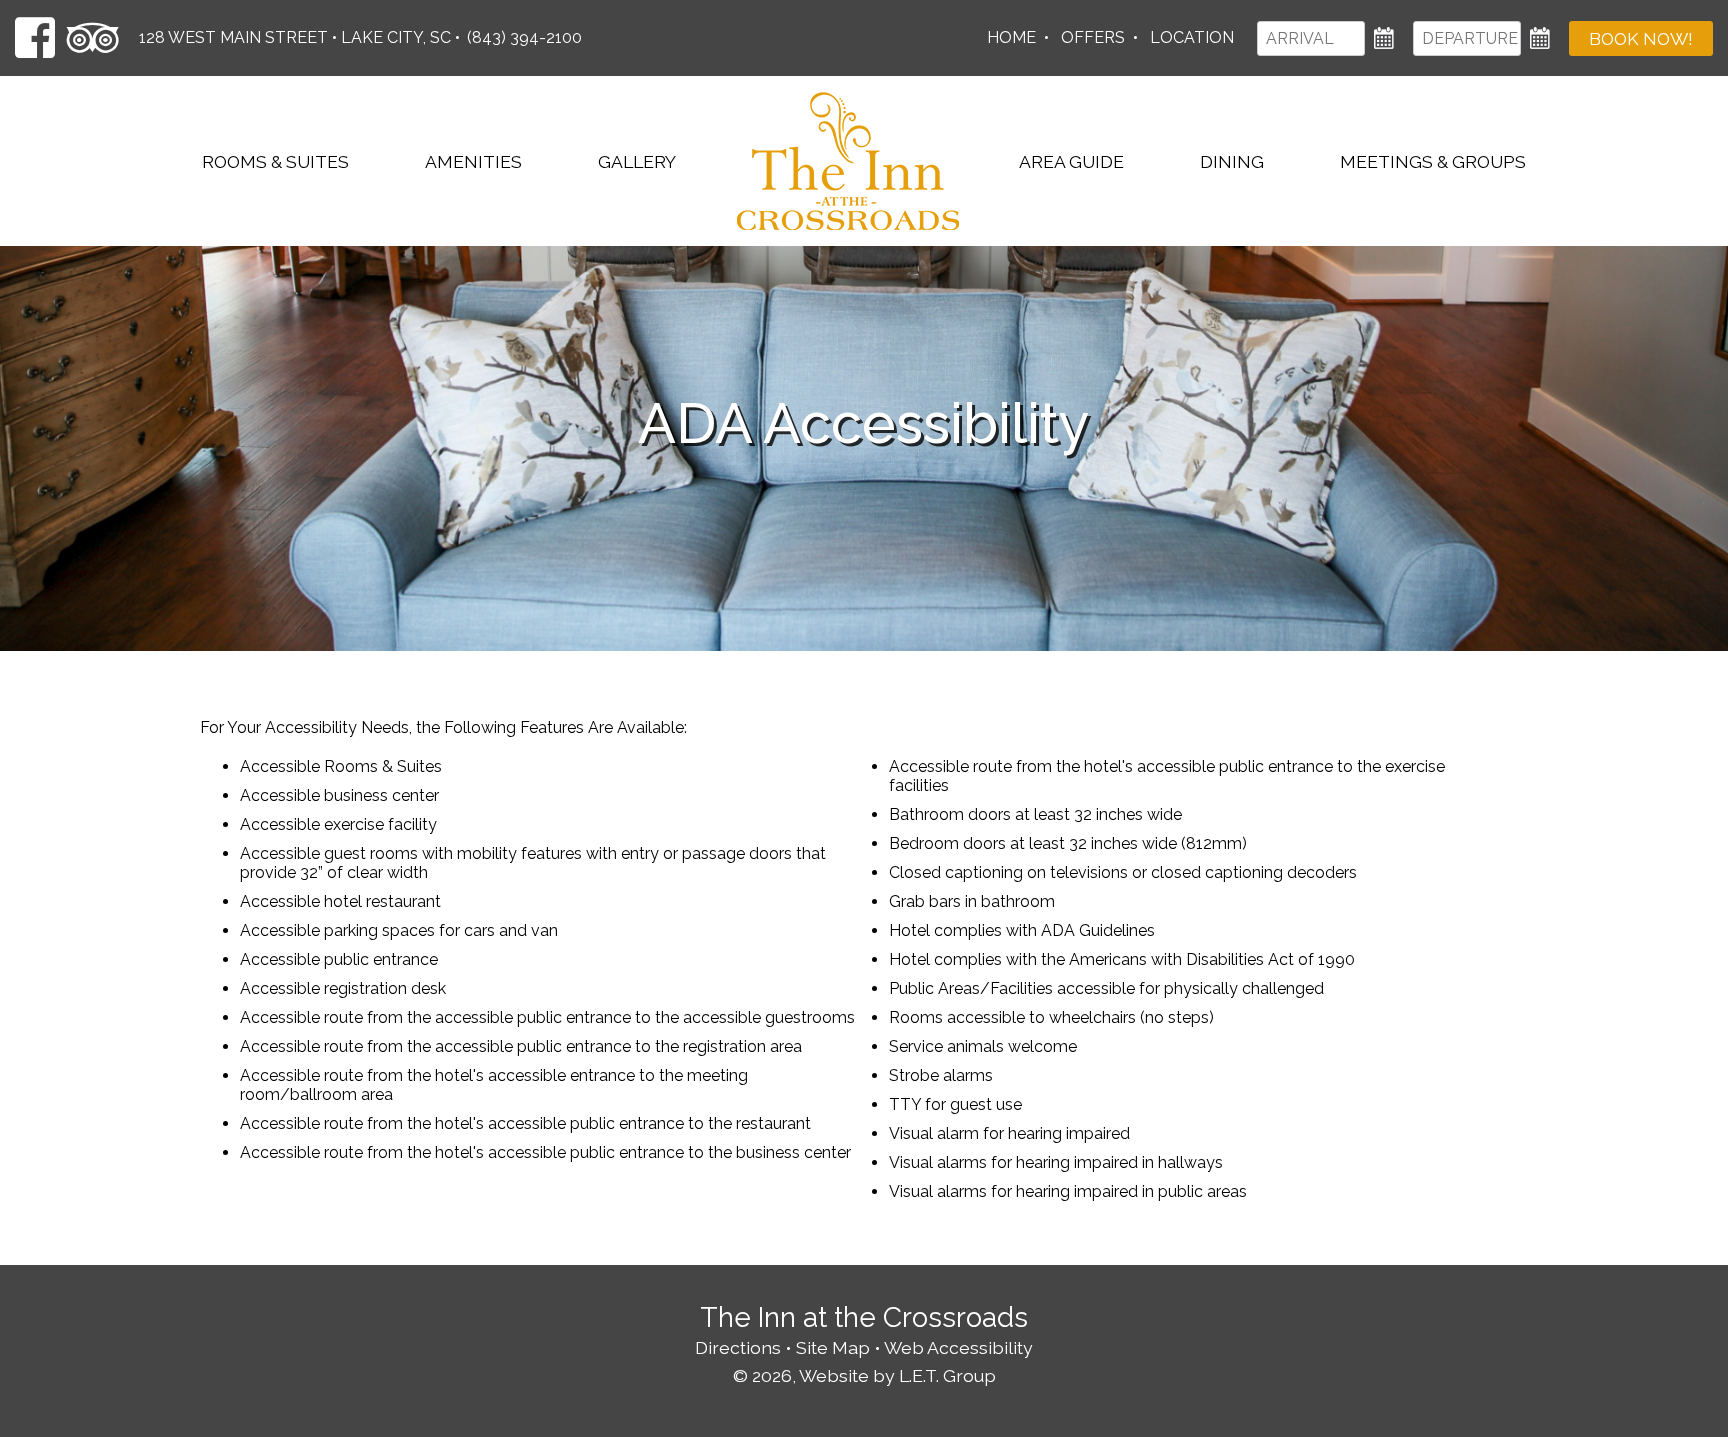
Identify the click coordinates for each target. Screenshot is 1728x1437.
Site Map (833, 1347)
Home (1011, 37)
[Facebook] (35, 38)
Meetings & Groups (1433, 161)
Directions (738, 1347)
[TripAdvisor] (93, 38)
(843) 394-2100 (524, 37)
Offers (1093, 37)
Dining (1232, 161)
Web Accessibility (958, 1347)
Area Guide (1071, 161)
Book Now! (1641, 38)
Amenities (473, 161)
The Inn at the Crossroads (848, 161)
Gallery (637, 161)
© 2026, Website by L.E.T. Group (864, 1375)
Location (1192, 37)
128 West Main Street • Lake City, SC (295, 37)
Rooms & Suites (275, 161)
